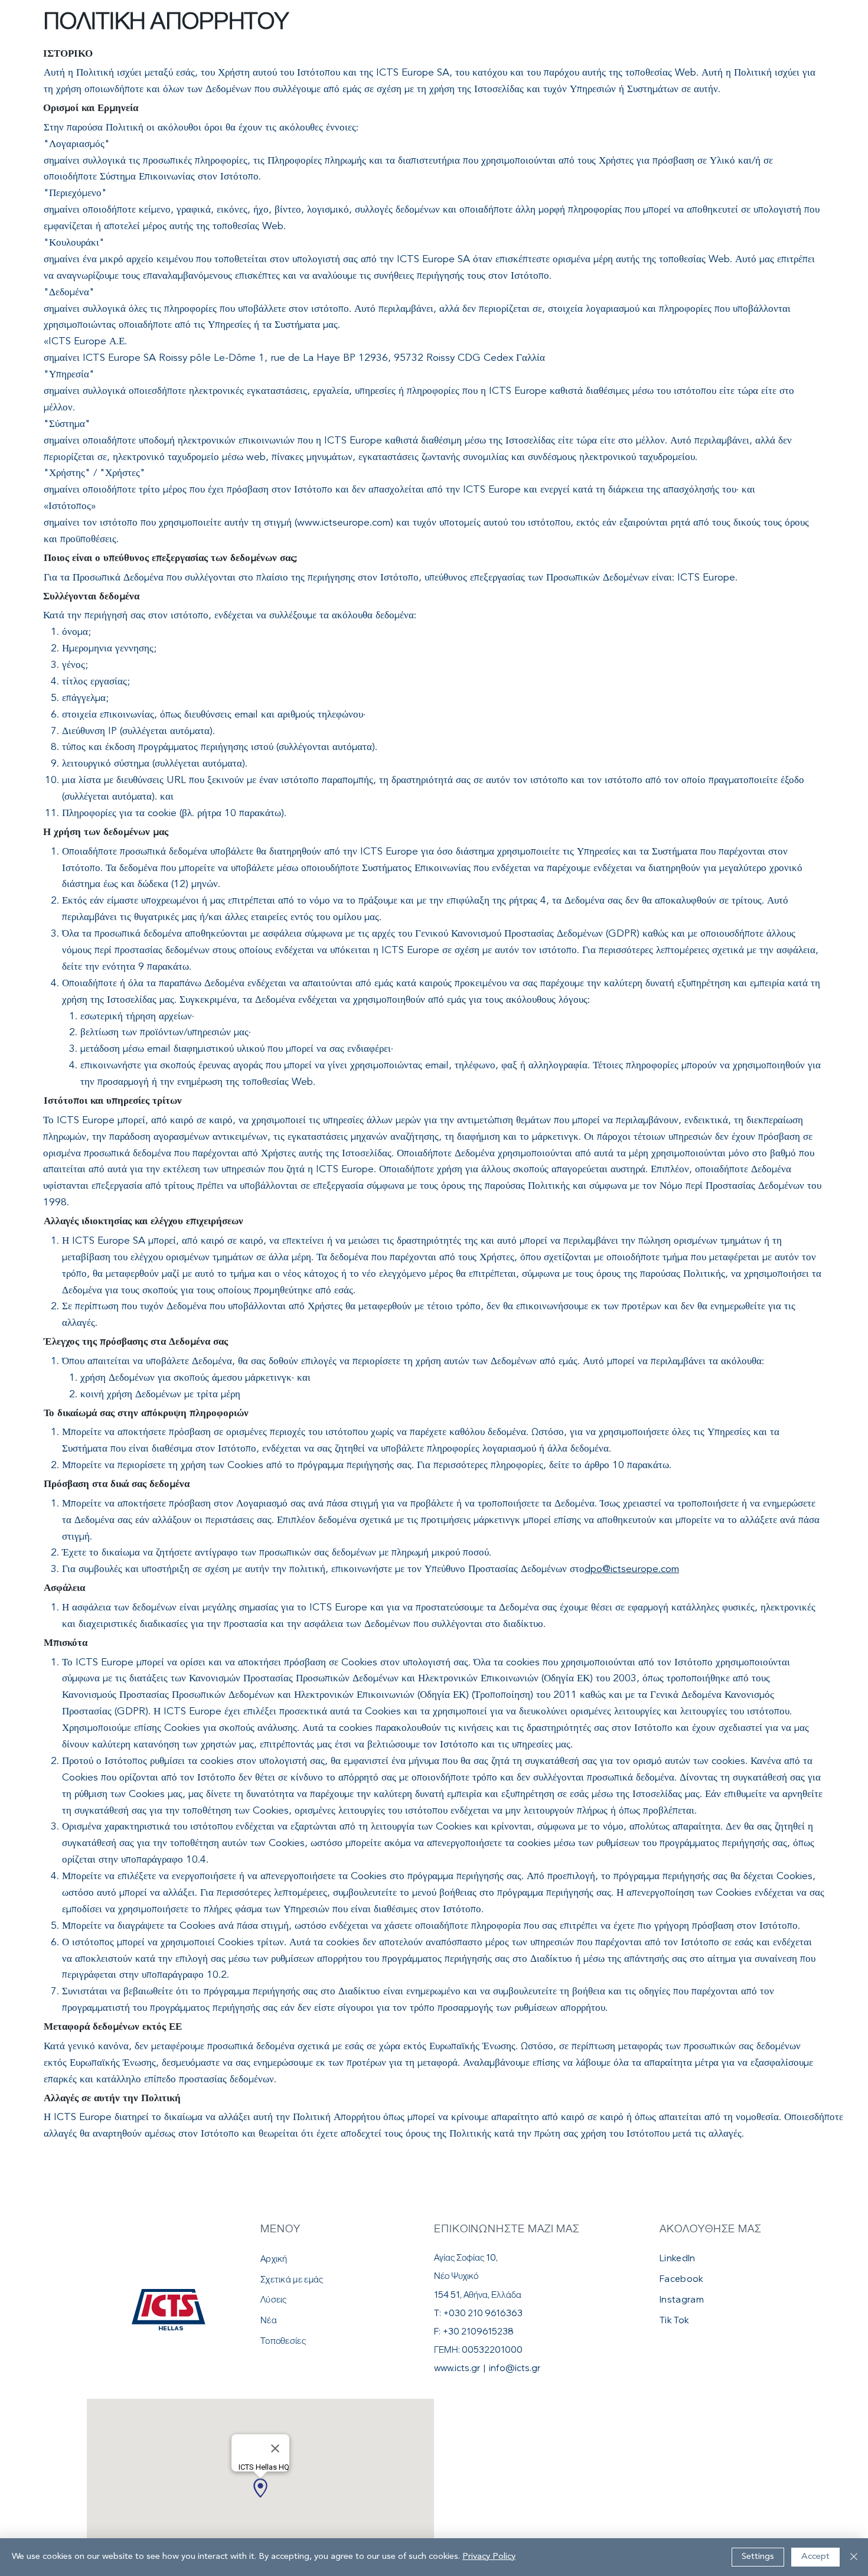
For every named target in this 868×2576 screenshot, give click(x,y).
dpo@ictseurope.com (632, 1569)
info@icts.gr (515, 2368)
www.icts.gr (457, 2368)
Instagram (682, 2299)
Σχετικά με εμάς (292, 2279)
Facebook (681, 2279)
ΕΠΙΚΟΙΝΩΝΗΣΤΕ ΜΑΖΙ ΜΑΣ (507, 2228)
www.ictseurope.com (344, 523)
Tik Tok (674, 2320)
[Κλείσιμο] (854, 2557)
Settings (758, 2557)
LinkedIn (677, 2258)
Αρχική (274, 2259)
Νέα (269, 2320)
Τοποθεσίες (283, 2341)
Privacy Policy (489, 2557)
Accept (815, 2557)
